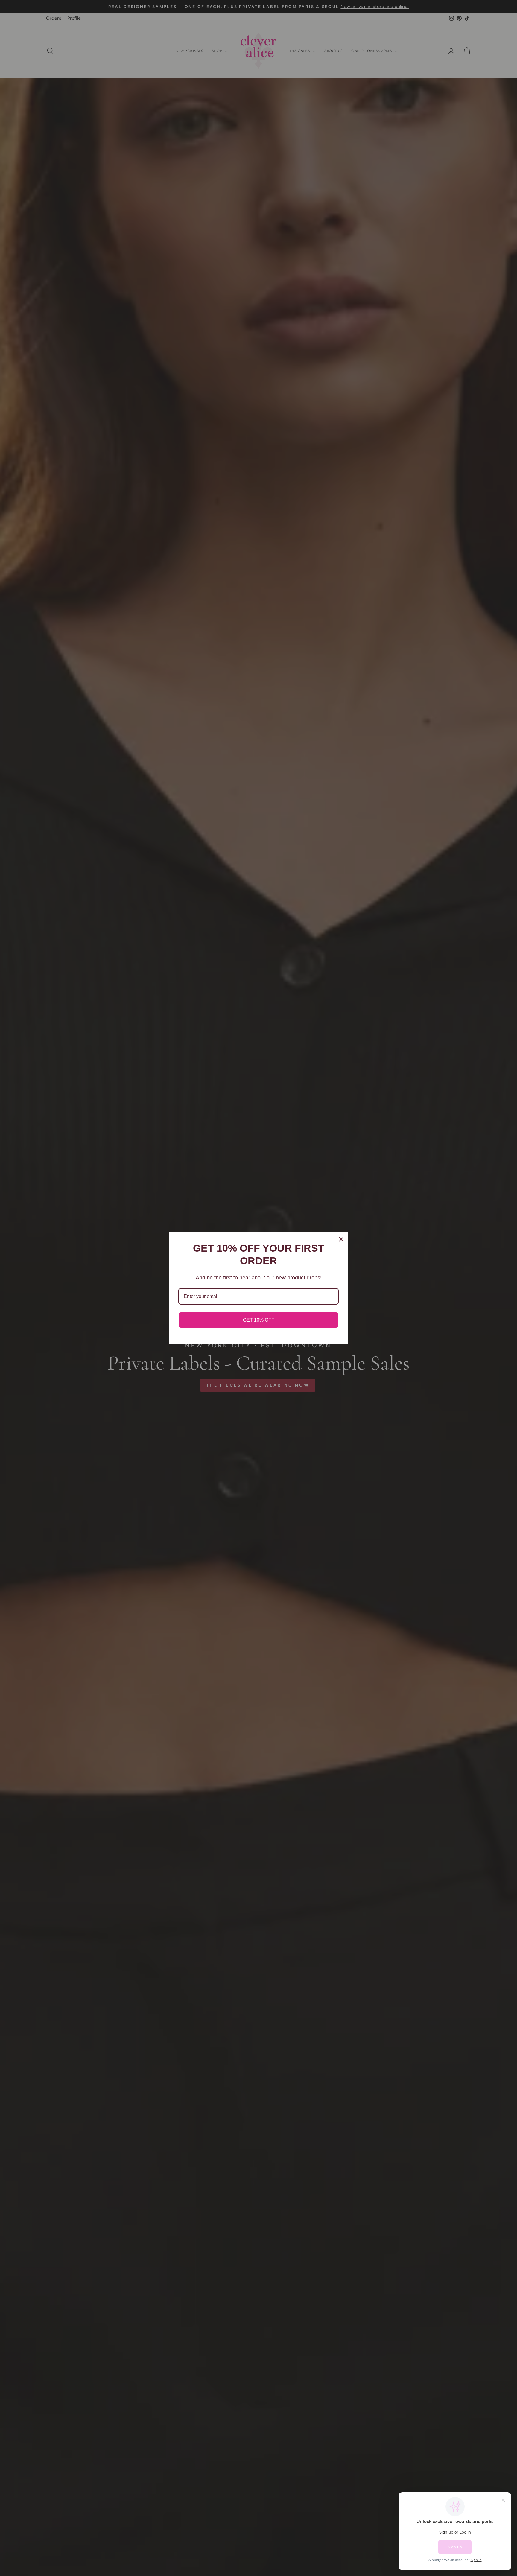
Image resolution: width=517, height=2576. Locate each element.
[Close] (341, 1239)
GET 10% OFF (259, 1320)
